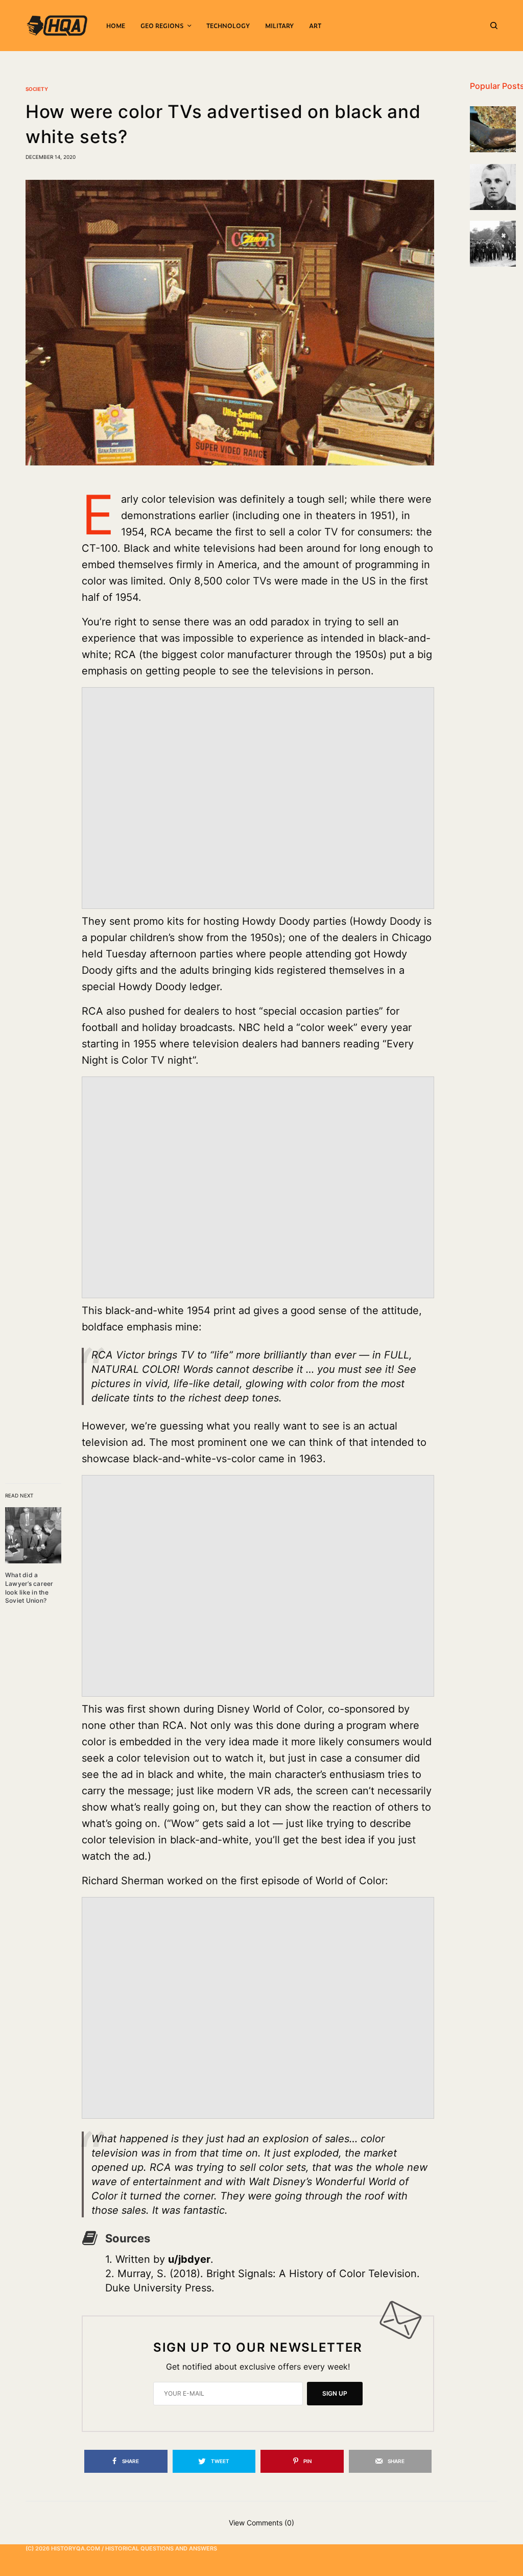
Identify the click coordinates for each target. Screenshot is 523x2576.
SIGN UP (335, 2393)
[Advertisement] (258, 813)
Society (37, 89)
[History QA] (57, 26)
